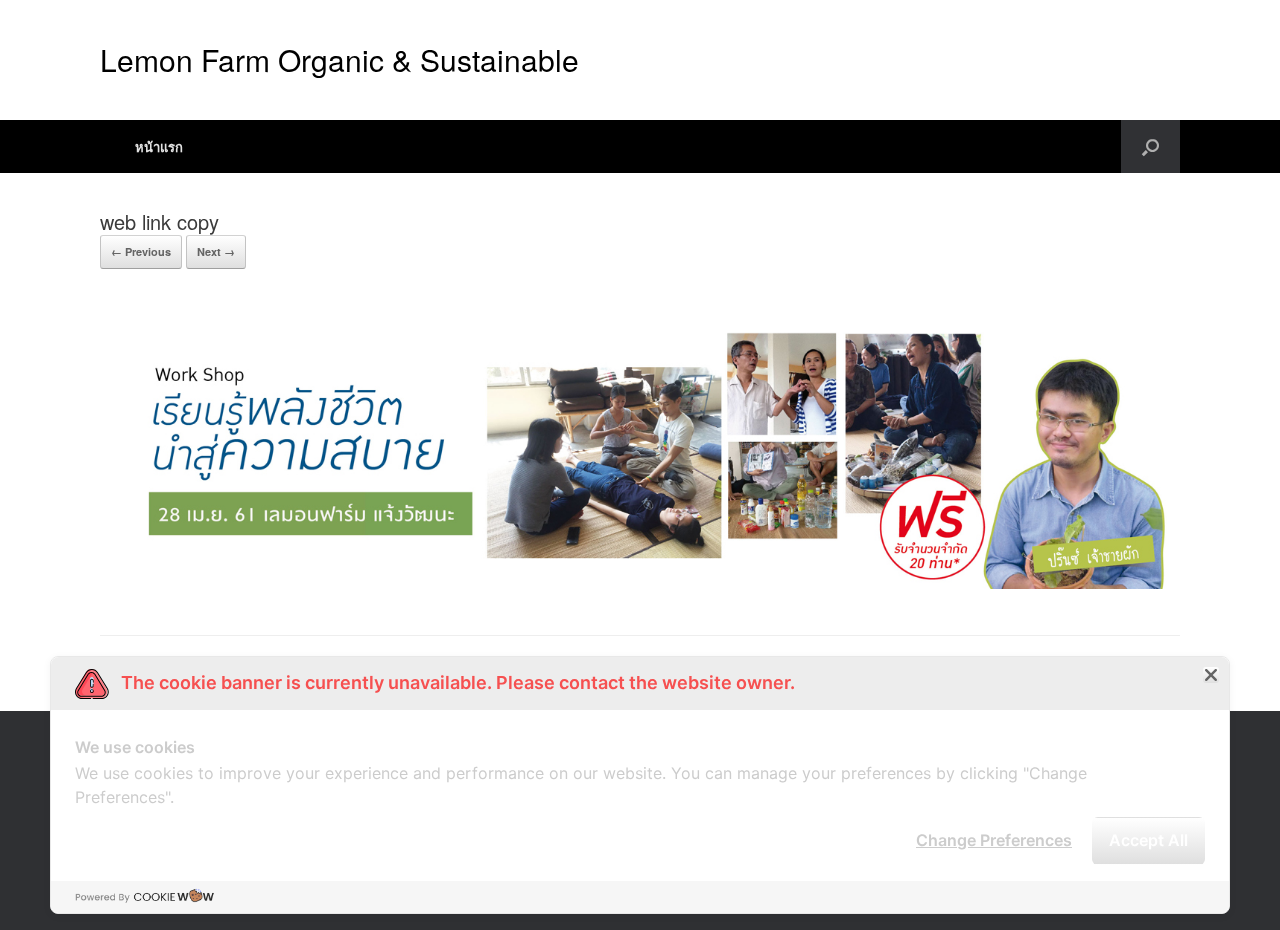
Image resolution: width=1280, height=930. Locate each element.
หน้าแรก (159, 146)
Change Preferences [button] (994, 840)
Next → (216, 251)
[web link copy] (640, 583)
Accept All (1148, 840)
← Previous (141, 251)
